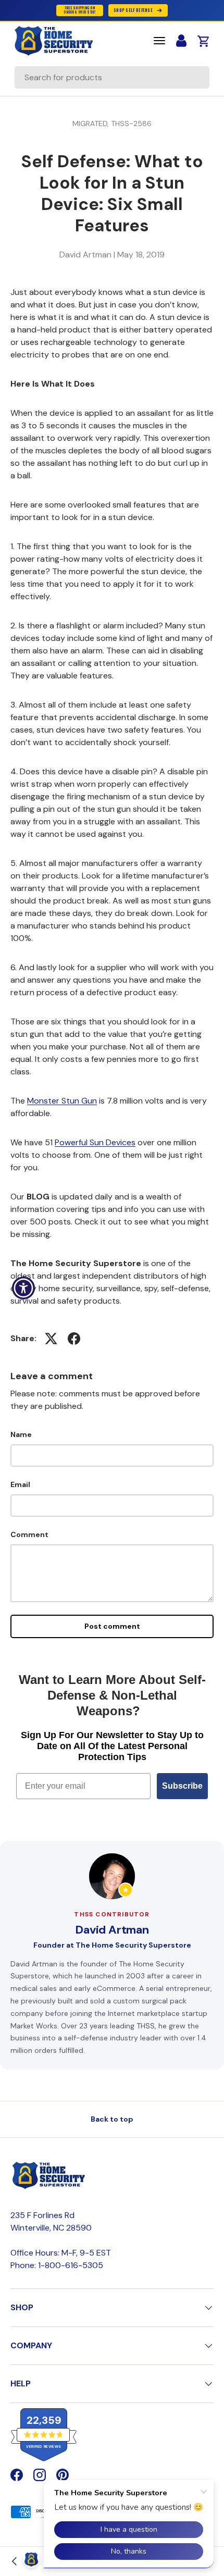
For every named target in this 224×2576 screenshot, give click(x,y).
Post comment (112, 1626)
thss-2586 (131, 123)
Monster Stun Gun (62, 1101)
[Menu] (159, 41)
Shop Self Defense (133, 10)
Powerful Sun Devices (95, 1142)
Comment (29, 1534)
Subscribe (182, 1786)
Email (20, 1484)
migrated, (92, 123)
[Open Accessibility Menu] (24, 1288)
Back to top (112, 2119)
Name (21, 1434)
